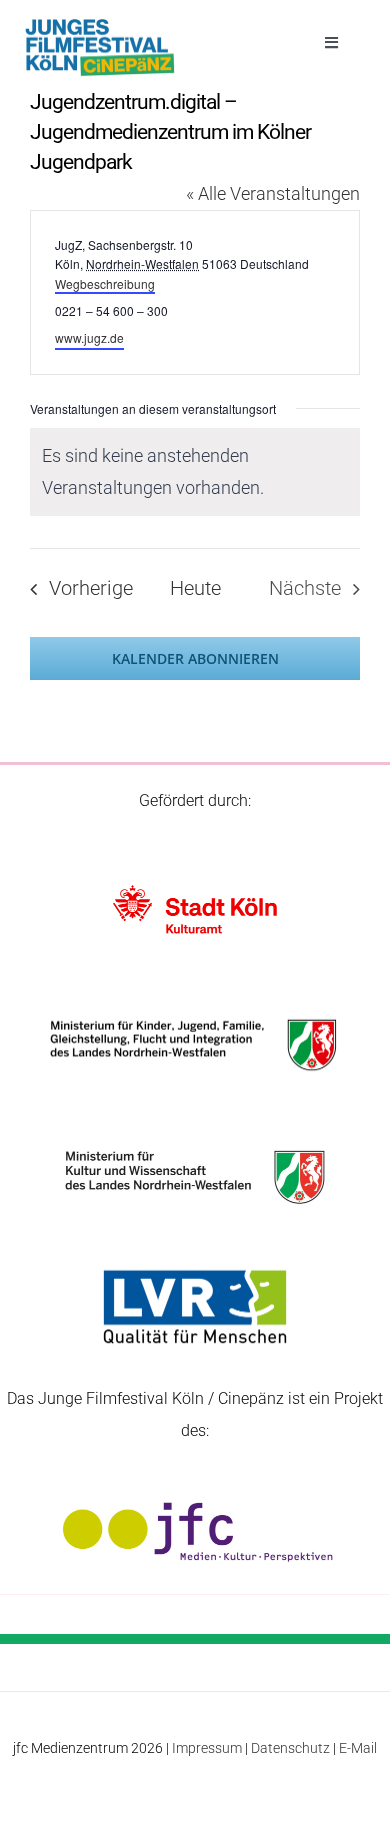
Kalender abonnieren (195, 658)
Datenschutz (290, 1748)
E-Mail (358, 1748)
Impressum (207, 1748)
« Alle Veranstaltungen (273, 193)
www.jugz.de (89, 337)
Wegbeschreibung (105, 283)
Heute (195, 588)
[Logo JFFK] (100, 24)
